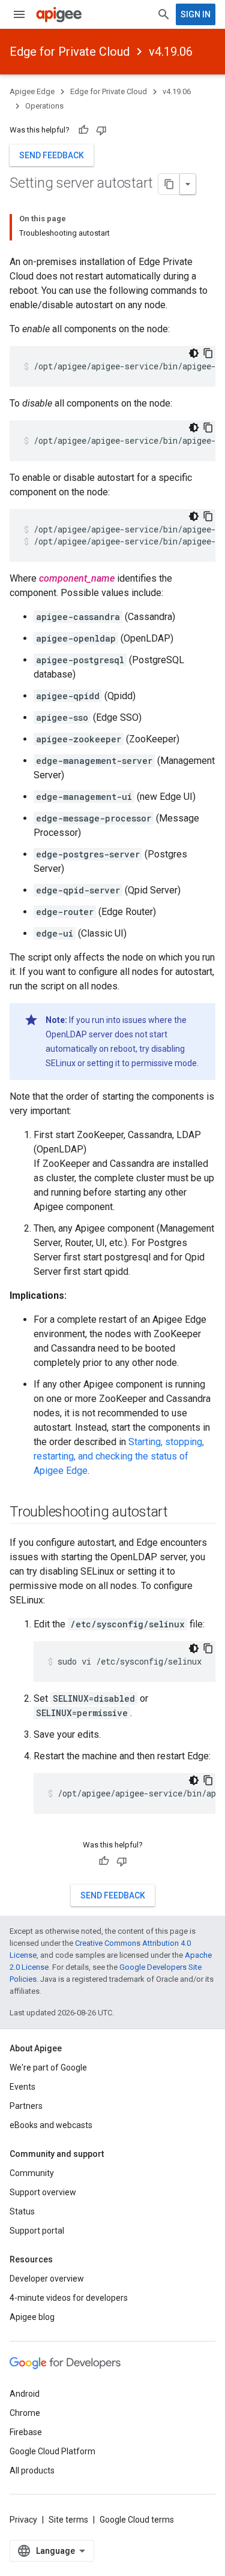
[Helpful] (83, 130)
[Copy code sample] (208, 353)
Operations (44, 106)
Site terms (68, 2520)
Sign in (196, 14)
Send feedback (52, 155)
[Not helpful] (101, 130)
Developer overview (47, 2279)
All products (32, 2470)
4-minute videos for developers (69, 2298)
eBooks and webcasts (51, 2125)
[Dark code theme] (194, 353)
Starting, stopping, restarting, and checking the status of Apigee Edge (119, 1456)
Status (22, 2211)
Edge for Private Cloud (70, 52)
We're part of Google (48, 2068)
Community (32, 2173)
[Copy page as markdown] (169, 184)
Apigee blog (32, 2317)
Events (22, 2087)
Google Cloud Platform (52, 2451)
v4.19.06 (171, 52)
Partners (26, 2106)
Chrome (25, 2413)
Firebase (26, 2432)
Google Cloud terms (137, 2520)
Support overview (43, 2192)
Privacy (23, 2520)
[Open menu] (19, 14)
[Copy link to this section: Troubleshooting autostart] (180, 1513)
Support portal (37, 2231)
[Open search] (164, 14)
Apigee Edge (32, 91)
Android (25, 2394)
